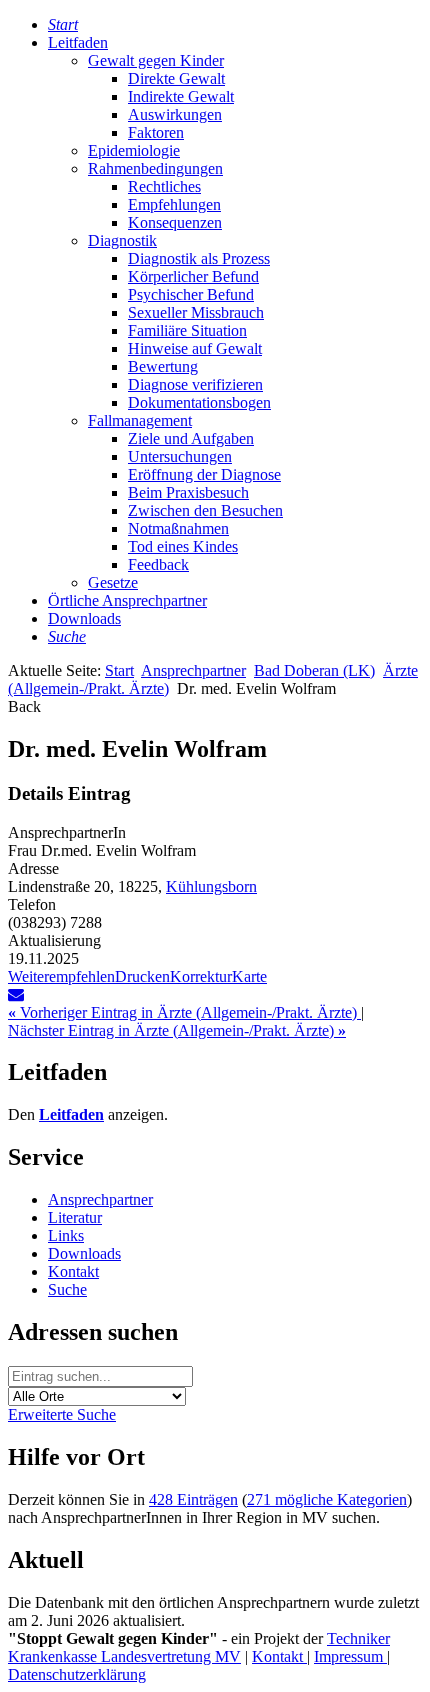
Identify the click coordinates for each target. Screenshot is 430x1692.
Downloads (84, 618)
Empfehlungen (174, 204)
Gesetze (113, 582)
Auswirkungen (175, 114)
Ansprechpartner (193, 670)
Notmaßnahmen (178, 528)
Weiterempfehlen (61, 976)
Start (119, 670)
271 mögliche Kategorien (327, 1499)
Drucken (142, 976)
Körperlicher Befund (193, 276)
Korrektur (201, 976)
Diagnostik (122, 240)
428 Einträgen (193, 1499)
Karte (249, 976)
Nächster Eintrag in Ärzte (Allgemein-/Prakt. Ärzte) (177, 1030)
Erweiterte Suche (62, 1414)
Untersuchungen (180, 456)
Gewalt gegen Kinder (156, 60)
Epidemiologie (134, 150)
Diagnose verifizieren (195, 384)
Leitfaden (78, 42)
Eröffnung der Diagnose (204, 474)
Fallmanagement (140, 420)
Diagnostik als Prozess (199, 258)
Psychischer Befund (191, 294)
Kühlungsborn (211, 886)
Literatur (75, 1217)
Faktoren (156, 132)
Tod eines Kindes (183, 546)
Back (24, 706)
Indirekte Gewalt (181, 96)
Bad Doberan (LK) (314, 670)
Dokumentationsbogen (199, 402)
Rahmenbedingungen (155, 168)
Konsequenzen (175, 222)
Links (66, 1235)
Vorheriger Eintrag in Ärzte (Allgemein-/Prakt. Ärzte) (184, 1012)
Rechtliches (164, 186)
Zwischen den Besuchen (205, 510)
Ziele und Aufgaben (191, 438)
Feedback (158, 564)
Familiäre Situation (187, 330)
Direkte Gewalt (176, 78)
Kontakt (73, 1271)
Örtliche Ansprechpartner (127, 600)
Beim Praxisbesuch (188, 492)
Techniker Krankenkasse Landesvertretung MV (199, 1647)
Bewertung (163, 366)
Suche (67, 1289)
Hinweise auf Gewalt (195, 348)
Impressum (350, 1656)
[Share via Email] (16, 994)
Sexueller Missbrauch (196, 312)
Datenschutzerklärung (77, 1674)
